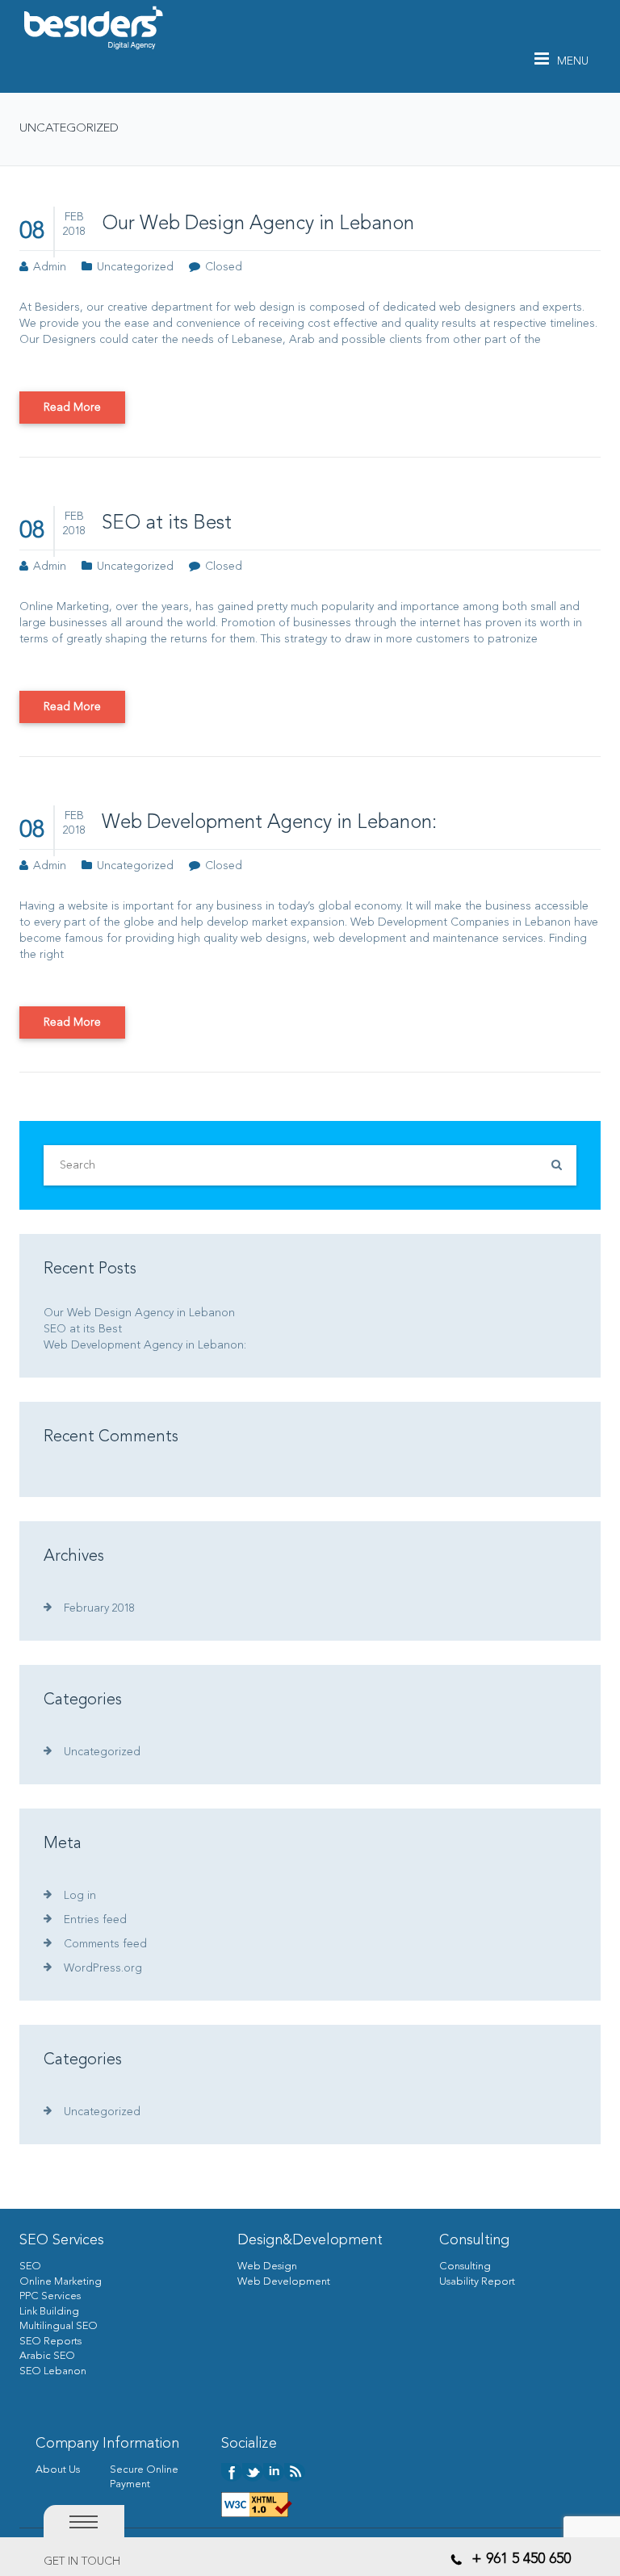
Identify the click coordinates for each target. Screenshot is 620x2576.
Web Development (284, 2282)
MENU (573, 61)
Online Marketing (61, 2282)
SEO (30, 2267)
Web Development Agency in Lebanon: (269, 823)
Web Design (267, 2267)
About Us (58, 2470)
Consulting (465, 2267)
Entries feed (95, 1920)
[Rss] (295, 2471)
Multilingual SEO (59, 2326)
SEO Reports (50, 2342)
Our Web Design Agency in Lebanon (258, 224)
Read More (72, 408)
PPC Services (50, 2296)
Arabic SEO (47, 2356)
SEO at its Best (167, 524)
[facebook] (232, 2471)
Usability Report (477, 2282)
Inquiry (61, 2561)
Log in (80, 1896)
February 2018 (99, 1608)
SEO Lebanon (53, 2371)
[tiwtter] (253, 2471)
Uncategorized (135, 267)
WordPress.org (103, 1968)
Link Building (49, 2312)
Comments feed (105, 1944)
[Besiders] (93, 27)
